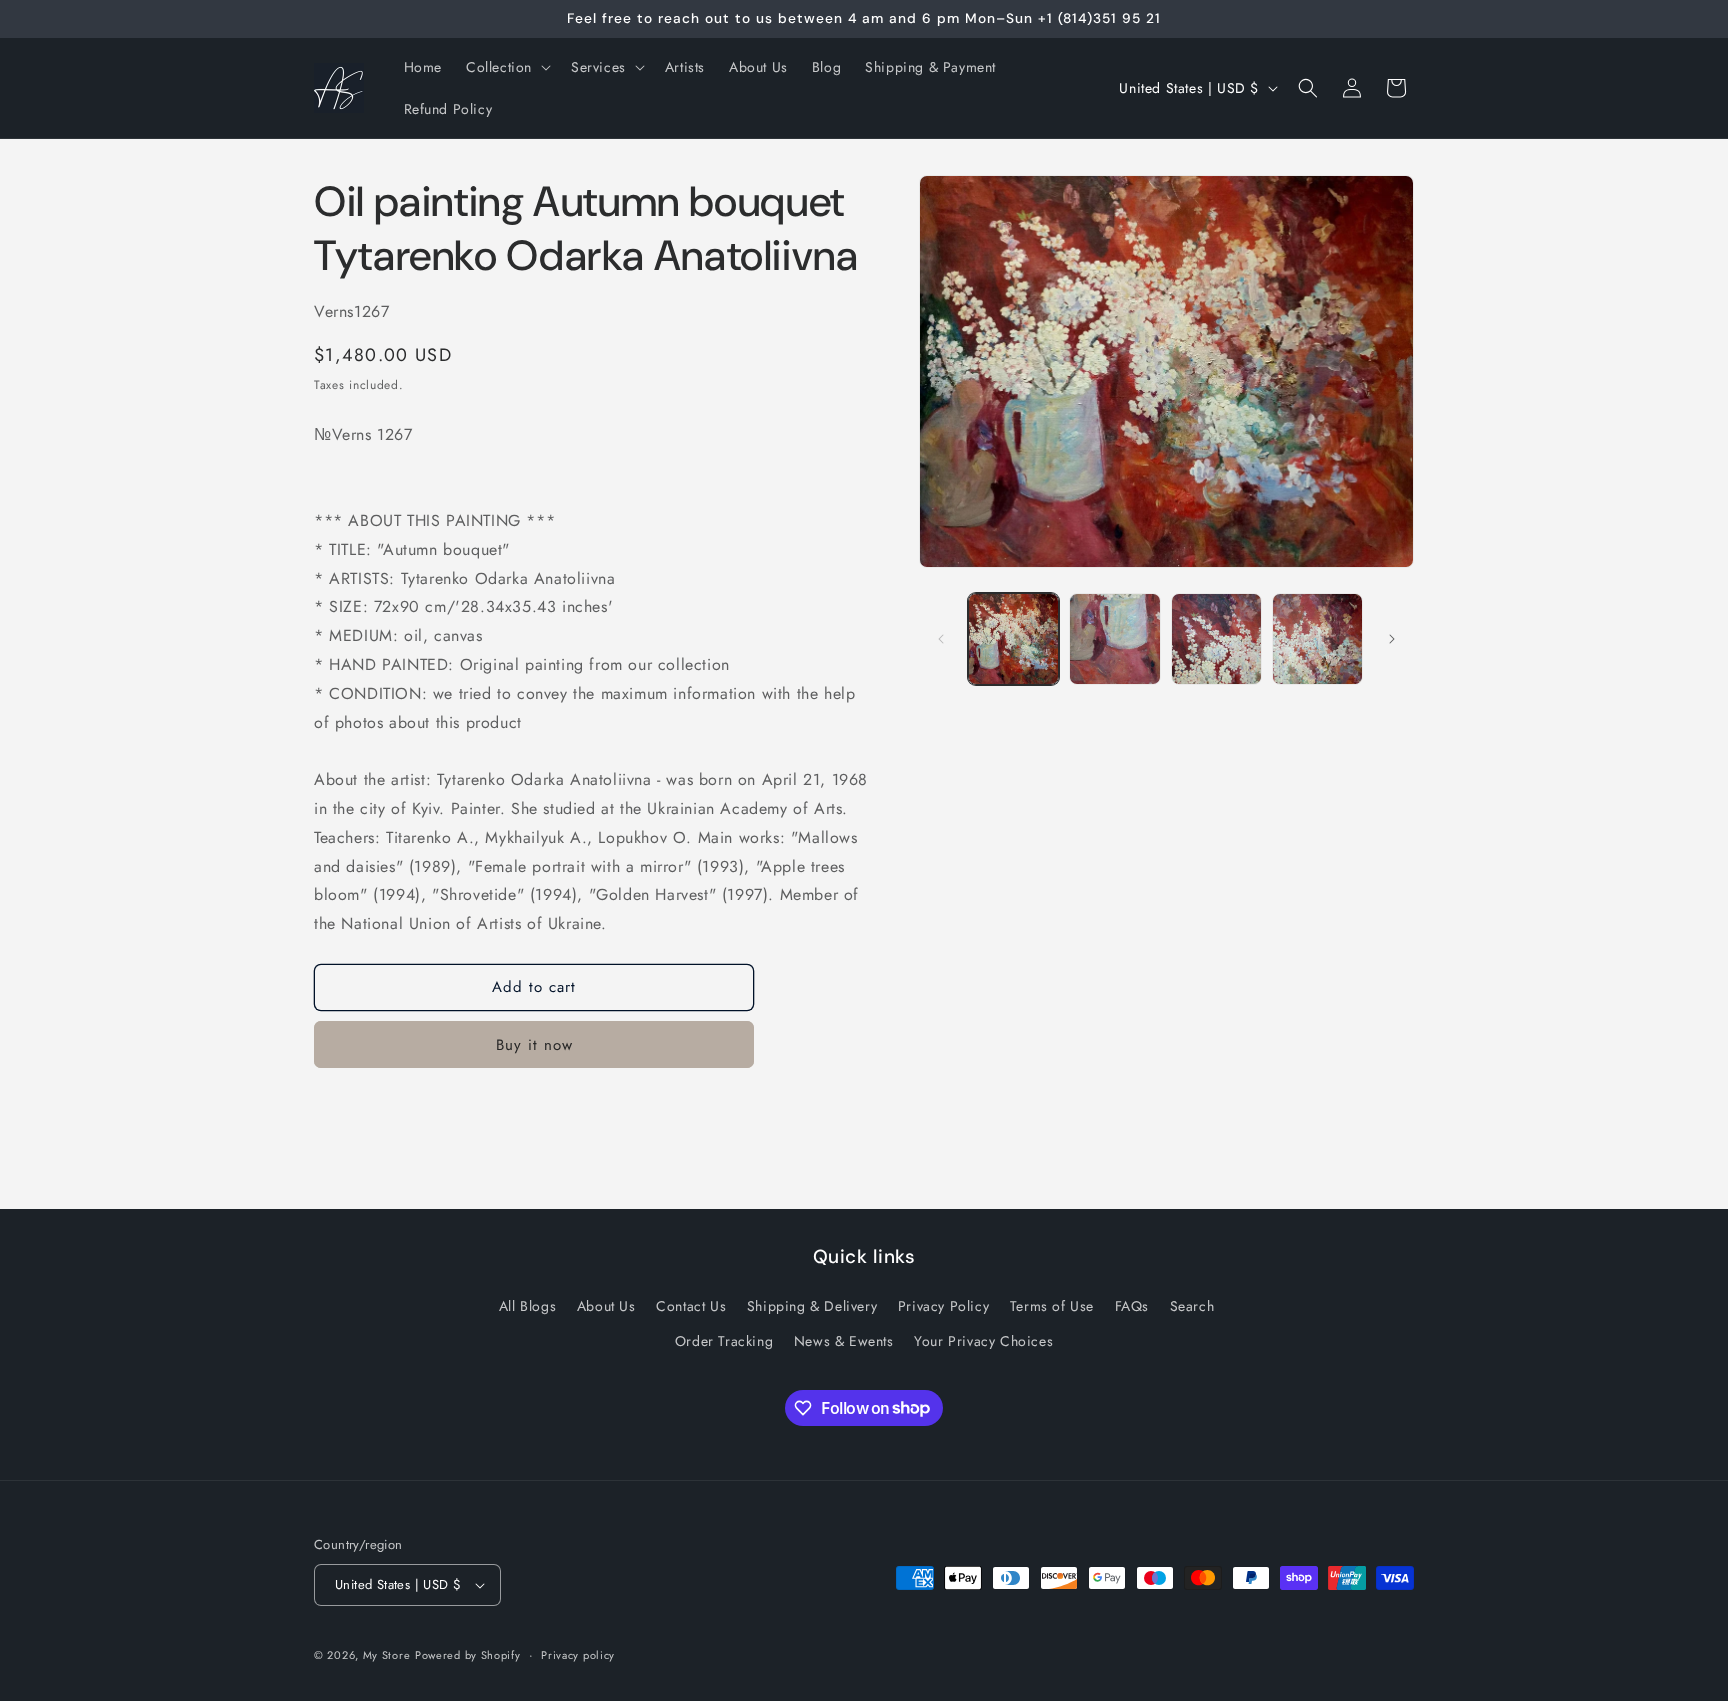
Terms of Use (1052, 1306)
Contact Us (691, 1306)
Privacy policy (578, 1655)
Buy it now (534, 1045)
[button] (506, 67)
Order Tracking (724, 1341)
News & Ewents (844, 1341)
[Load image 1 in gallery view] (1013, 638)
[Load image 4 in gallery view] (1317, 638)
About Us (606, 1306)
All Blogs (527, 1306)
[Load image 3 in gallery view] (1216, 638)
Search (1192, 1306)
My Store (387, 1655)
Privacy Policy (943, 1306)
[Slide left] (941, 639)
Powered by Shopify (468, 1655)
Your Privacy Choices (983, 1341)
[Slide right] (1392, 639)
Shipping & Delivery (812, 1306)
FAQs (1132, 1306)
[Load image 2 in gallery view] (1114, 638)
